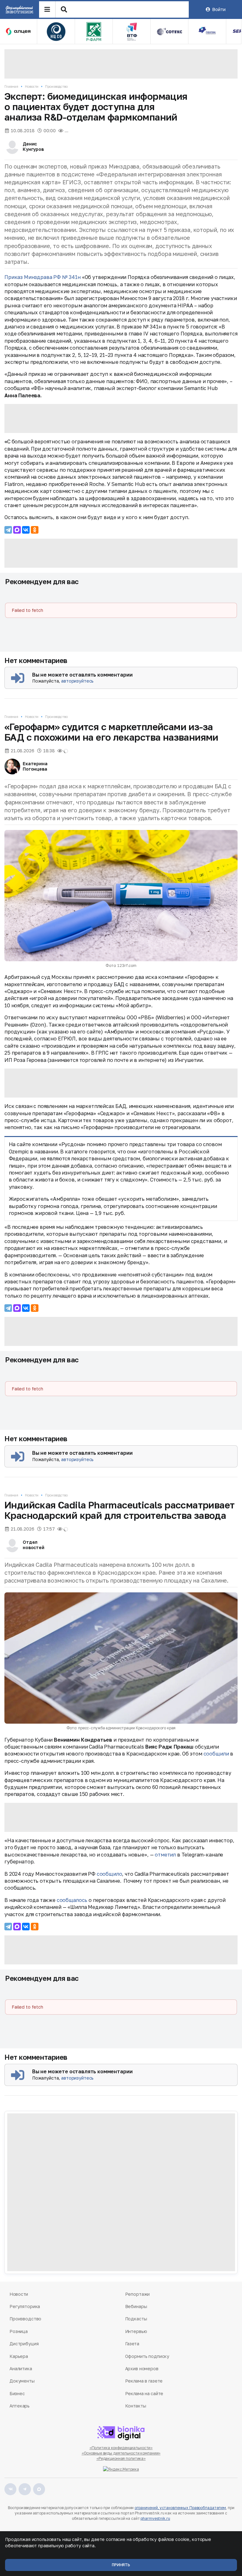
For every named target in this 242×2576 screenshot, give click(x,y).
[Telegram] (8, 530)
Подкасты (136, 2319)
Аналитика (21, 2369)
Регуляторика (25, 2306)
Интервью (136, 2331)
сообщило (109, 1874)
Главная (11, 86)
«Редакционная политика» (121, 2458)
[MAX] (17, 530)
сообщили (216, 1754)
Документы (22, 2381)
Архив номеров (142, 2369)
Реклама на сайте (144, 2393)
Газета (132, 2344)
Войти (219, 9)
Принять (121, 2565)
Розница (19, 2331)
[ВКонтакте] (26, 530)
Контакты (136, 2406)
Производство (56, 86)
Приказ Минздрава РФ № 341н (43, 277)
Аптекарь (20, 2406)
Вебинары (136, 2306)
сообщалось (72, 1900)
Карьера (19, 2356)
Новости (32, 86)
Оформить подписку (147, 2356)
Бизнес (17, 2393)
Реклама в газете (144, 2381)
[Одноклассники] (35, 530)
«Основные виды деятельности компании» (121, 2453)
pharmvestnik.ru (155, 2518)
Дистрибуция (24, 2344)
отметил (165, 1855)
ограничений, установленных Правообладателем (180, 2508)
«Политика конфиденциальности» (121, 2448)
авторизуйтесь (77, 681)
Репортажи (138, 2294)
